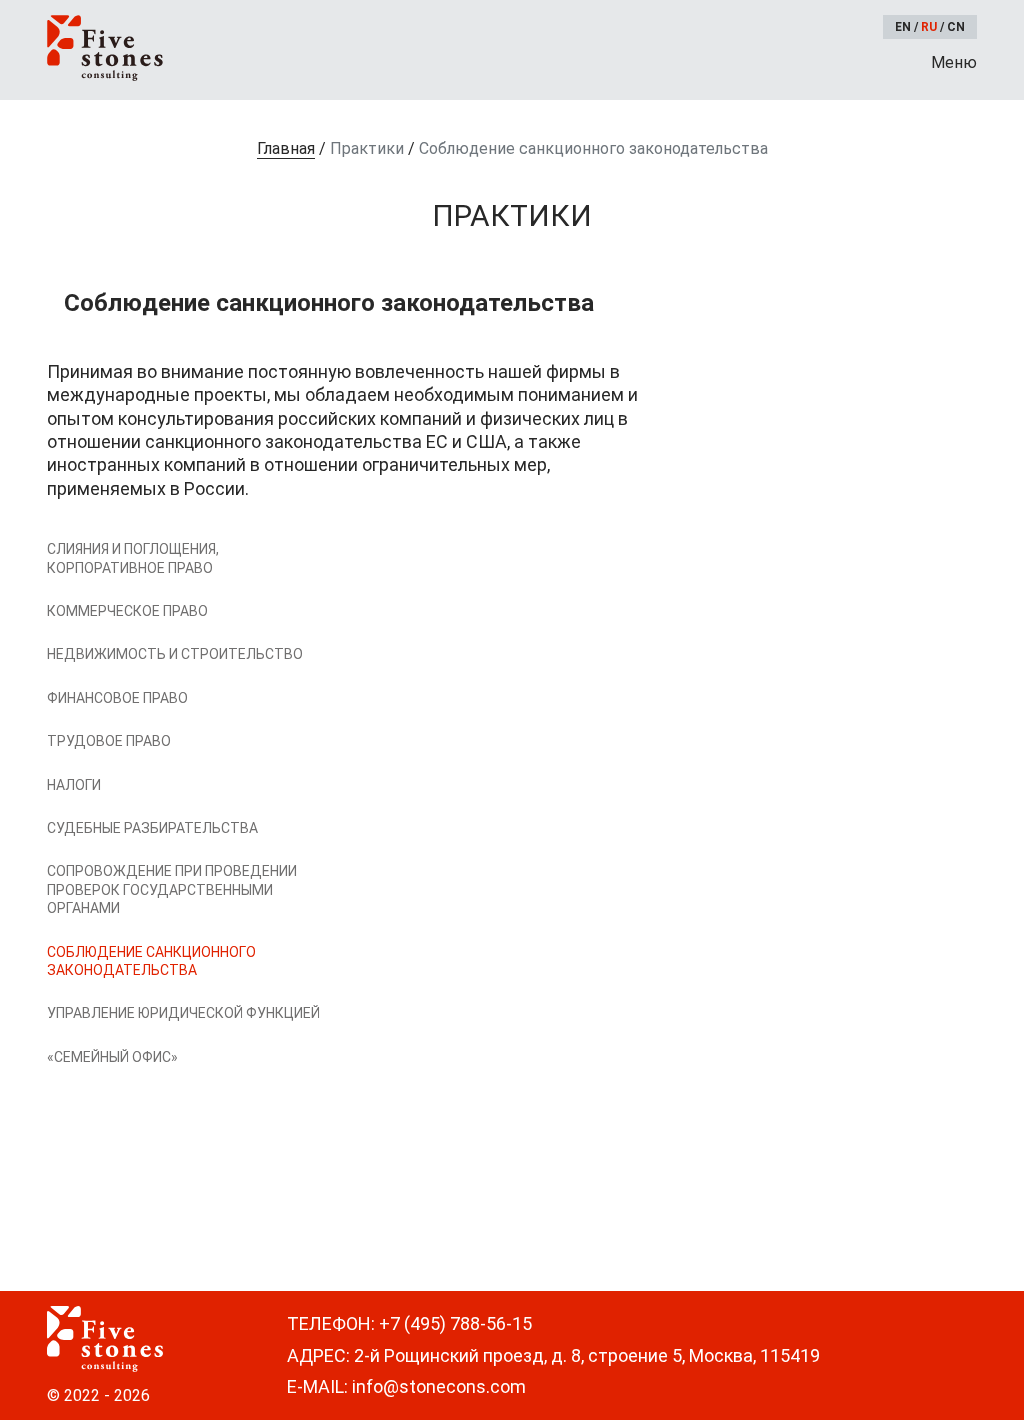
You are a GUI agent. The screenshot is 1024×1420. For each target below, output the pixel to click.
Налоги (74, 785)
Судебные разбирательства (152, 828)
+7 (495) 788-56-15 (455, 1323)
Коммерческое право (127, 611)
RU (929, 27)
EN (903, 27)
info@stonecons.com (439, 1386)
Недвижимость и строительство (175, 654)
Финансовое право (117, 698)
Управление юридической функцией (183, 1013)
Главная (286, 148)
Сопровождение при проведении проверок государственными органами (172, 889)
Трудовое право (109, 741)
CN (956, 27)
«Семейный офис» (112, 1057)
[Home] (105, 48)
